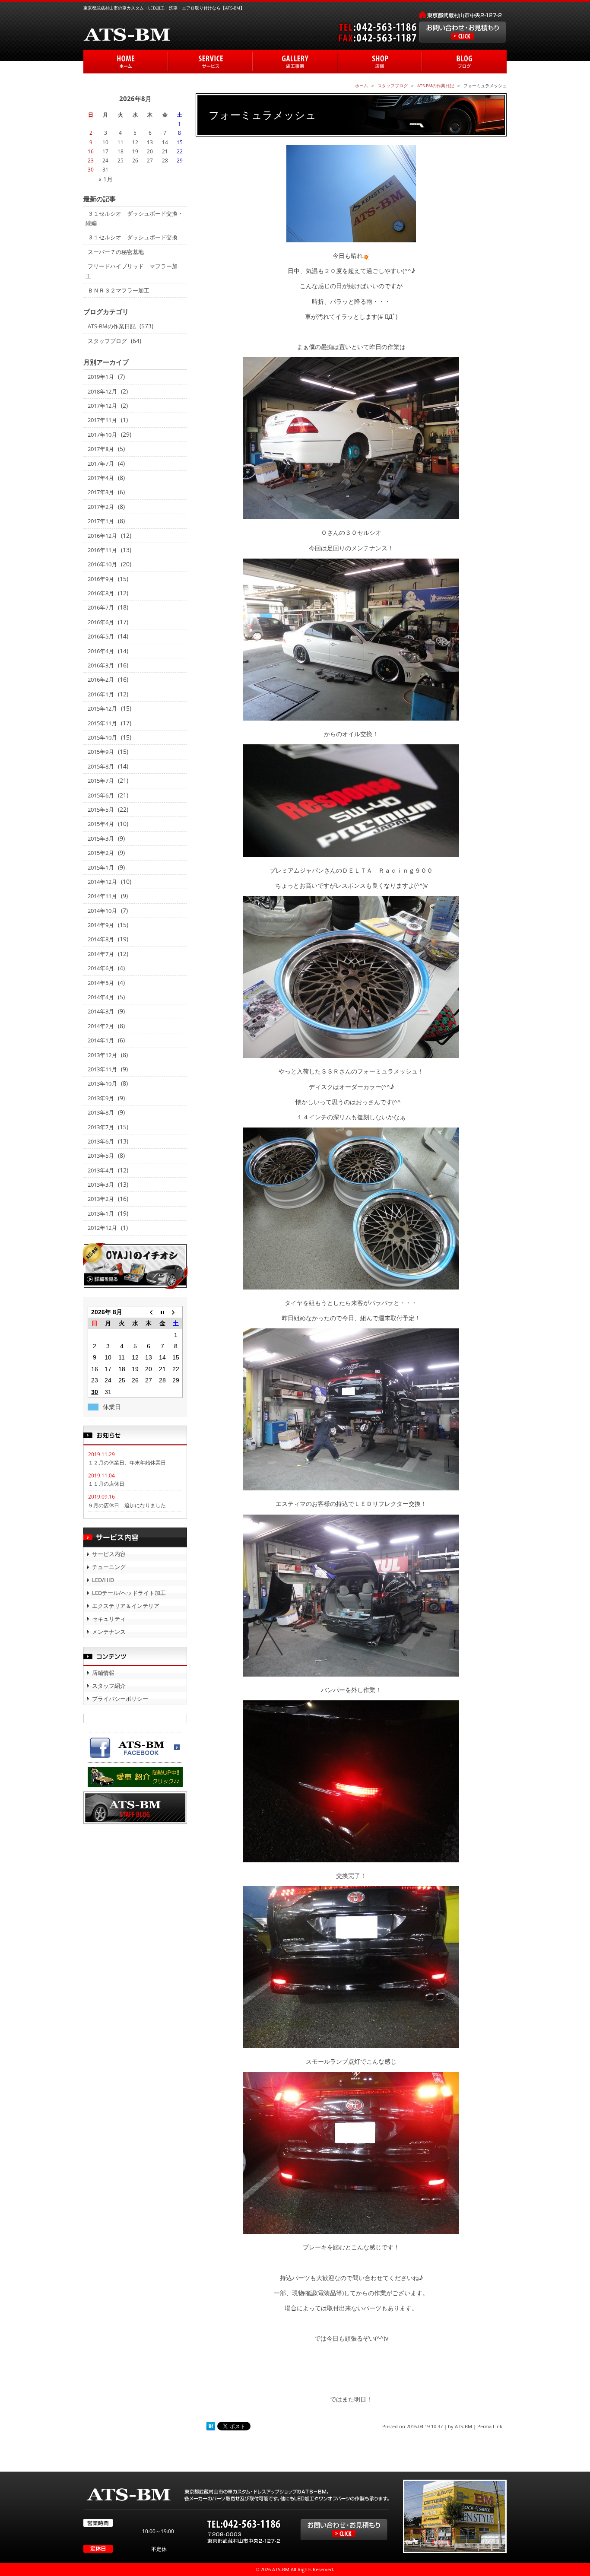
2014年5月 (101, 983)
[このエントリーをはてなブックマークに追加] (211, 2426)
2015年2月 (101, 853)
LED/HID (103, 1580)
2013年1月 (101, 1213)
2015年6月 (101, 795)
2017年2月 (101, 507)
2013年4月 (101, 1170)
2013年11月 (102, 1069)
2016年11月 (102, 550)
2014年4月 (101, 997)
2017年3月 (101, 492)
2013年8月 (101, 1112)
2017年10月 (102, 435)
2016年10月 (102, 564)
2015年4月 (101, 824)
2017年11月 (102, 420)
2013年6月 (101, 1141)
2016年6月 (101, 622)
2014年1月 (101, 1040)
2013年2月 (101, 1199)
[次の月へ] (176, 1312)
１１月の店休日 (106, 1484)
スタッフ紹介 (109, 1686)
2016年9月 (101, 579)
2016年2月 (101, 680)
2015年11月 (102, 723)
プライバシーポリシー (120, 1699)
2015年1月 (101, 867)
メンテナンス (109, 1632)
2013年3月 (101, 1185)
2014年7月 (101, 954)
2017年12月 (102, 406)
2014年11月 (102, 896)
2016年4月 (101, 651)
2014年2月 (101, 1026)
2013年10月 (102, 1083)
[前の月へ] (149, 1312)
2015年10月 (102, 737)
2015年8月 (101, 766)
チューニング (109, 1567)
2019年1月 (101, 377)
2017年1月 (101, 521)
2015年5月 (101, 810)
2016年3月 (101, 665)
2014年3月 (101, 1011)
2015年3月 (101, 839)
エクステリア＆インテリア (126, 1606)
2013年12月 (102, 1055)
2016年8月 (101, 593)
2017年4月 (101, 478)
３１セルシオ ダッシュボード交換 (133, 237)
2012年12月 (102, 1228)
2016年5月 (101, 636)
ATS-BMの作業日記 (112, 326)
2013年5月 (101, 1156)
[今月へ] (162, 1312)
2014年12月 (102, 882)
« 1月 (106, 179)
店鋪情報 (103, 1673)
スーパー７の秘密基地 (116, 252)
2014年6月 (101, 968)
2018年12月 (102, 391)
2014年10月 (102, 911)
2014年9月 (101, 925)
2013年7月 (101, 1127)
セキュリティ (109, 1619)
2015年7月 (101, 781)
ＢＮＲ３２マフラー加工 (119, 290)
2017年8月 (101, 449)
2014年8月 (101, 939)
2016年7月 (101, 607)
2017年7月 (101, 464)
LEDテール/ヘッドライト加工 (129, 1593)
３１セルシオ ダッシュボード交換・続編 (134, 218)
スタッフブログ (107, 341)
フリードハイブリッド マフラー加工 (132, 271)
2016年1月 (101, 694)
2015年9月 (101, 752)
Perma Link (490, 2426)
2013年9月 (101, 1098)
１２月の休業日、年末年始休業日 (127, 1463)
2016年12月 (102, 536)
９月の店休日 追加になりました (127, 1505)
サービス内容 (109, 1554)
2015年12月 (102, 708)
